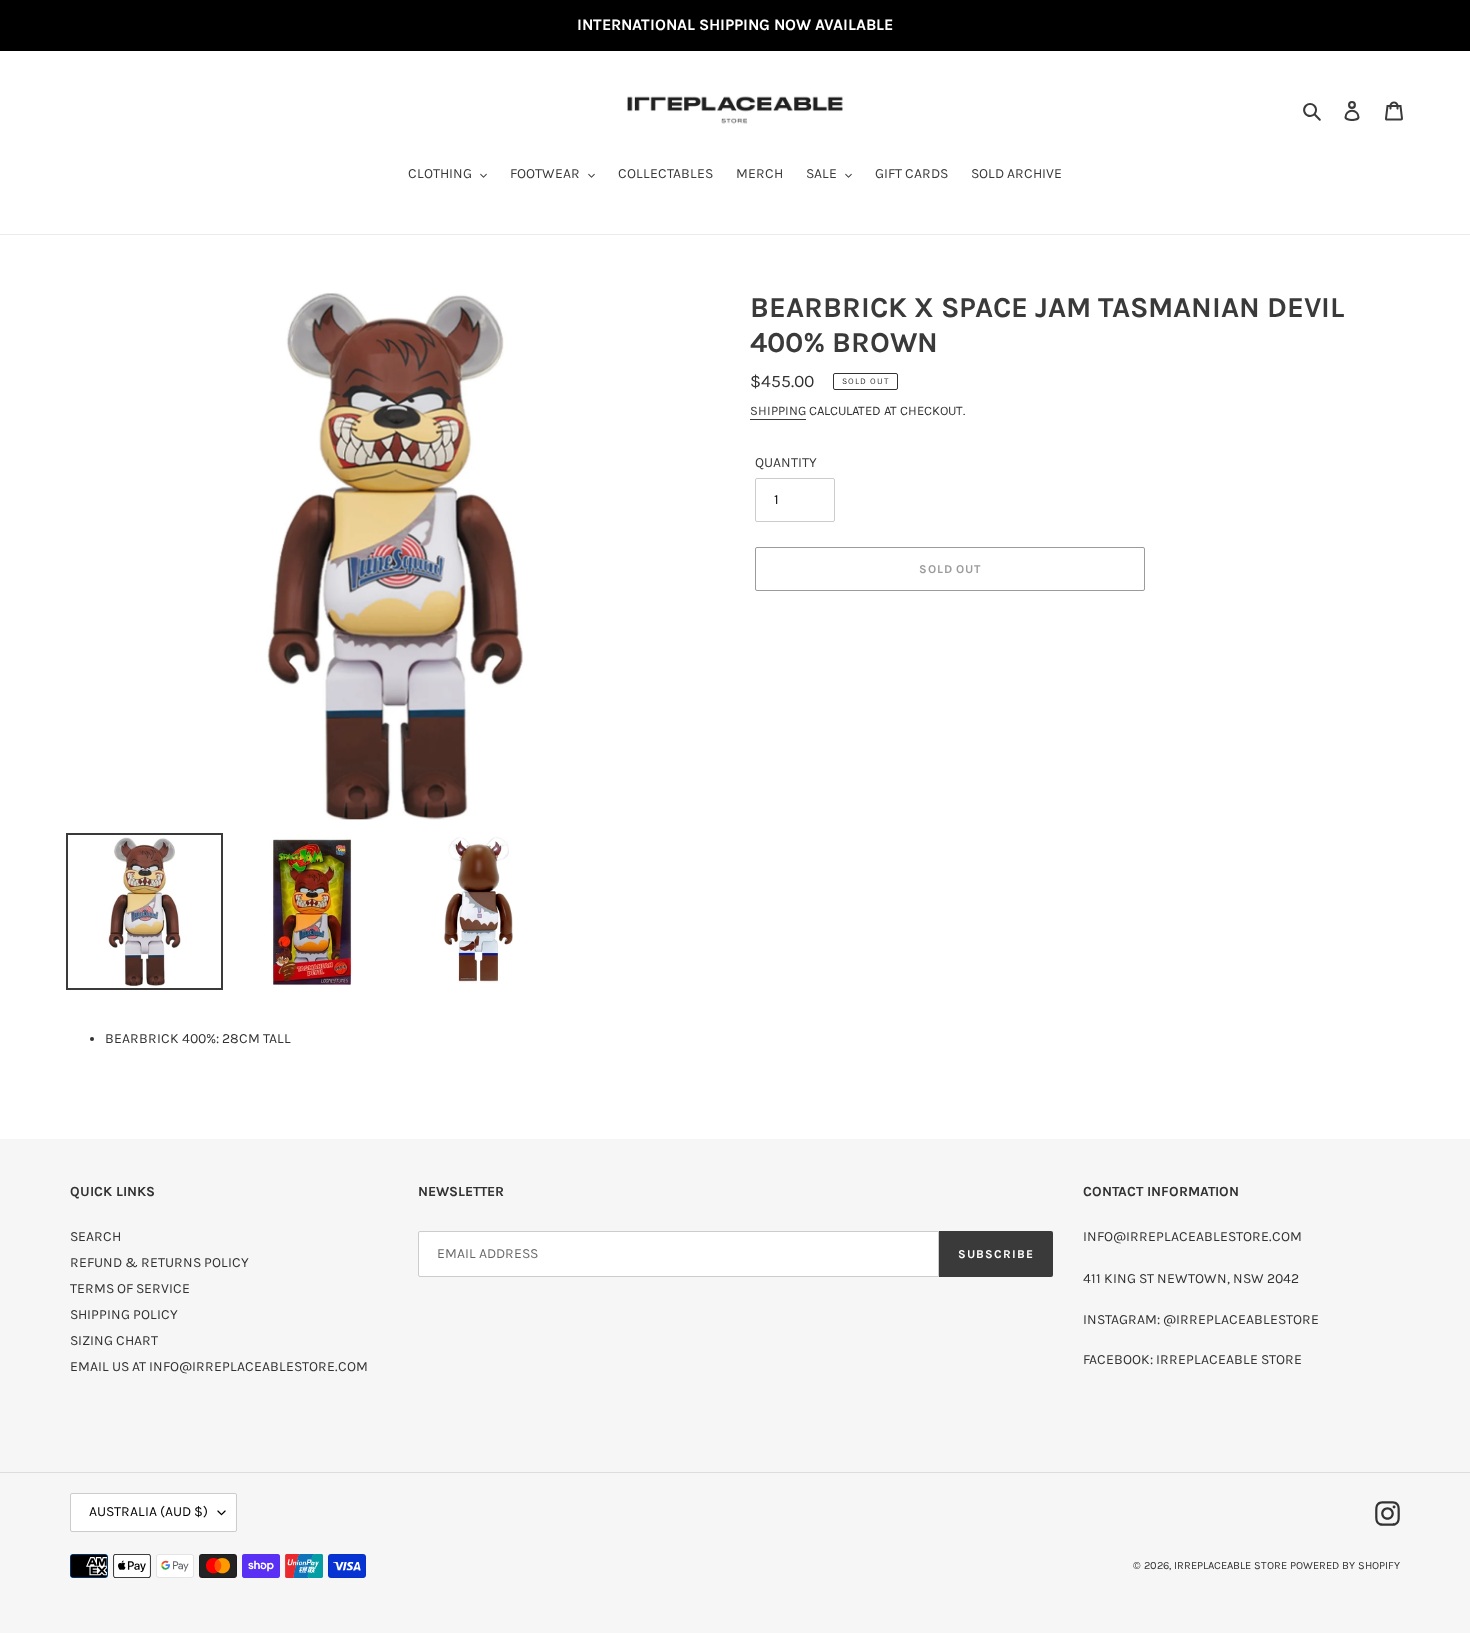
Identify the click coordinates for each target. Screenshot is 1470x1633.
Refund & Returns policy (159, 1262)
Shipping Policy (124, 1314)
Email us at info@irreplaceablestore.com (219, 1366)
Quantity (786, 462)
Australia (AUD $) (148, 1511)
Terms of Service (130, 1288)
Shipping (778, 410)
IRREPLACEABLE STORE (1230, 1565)
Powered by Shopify (1345, 1565)
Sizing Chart (114, 1340)
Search (95, 1236)
